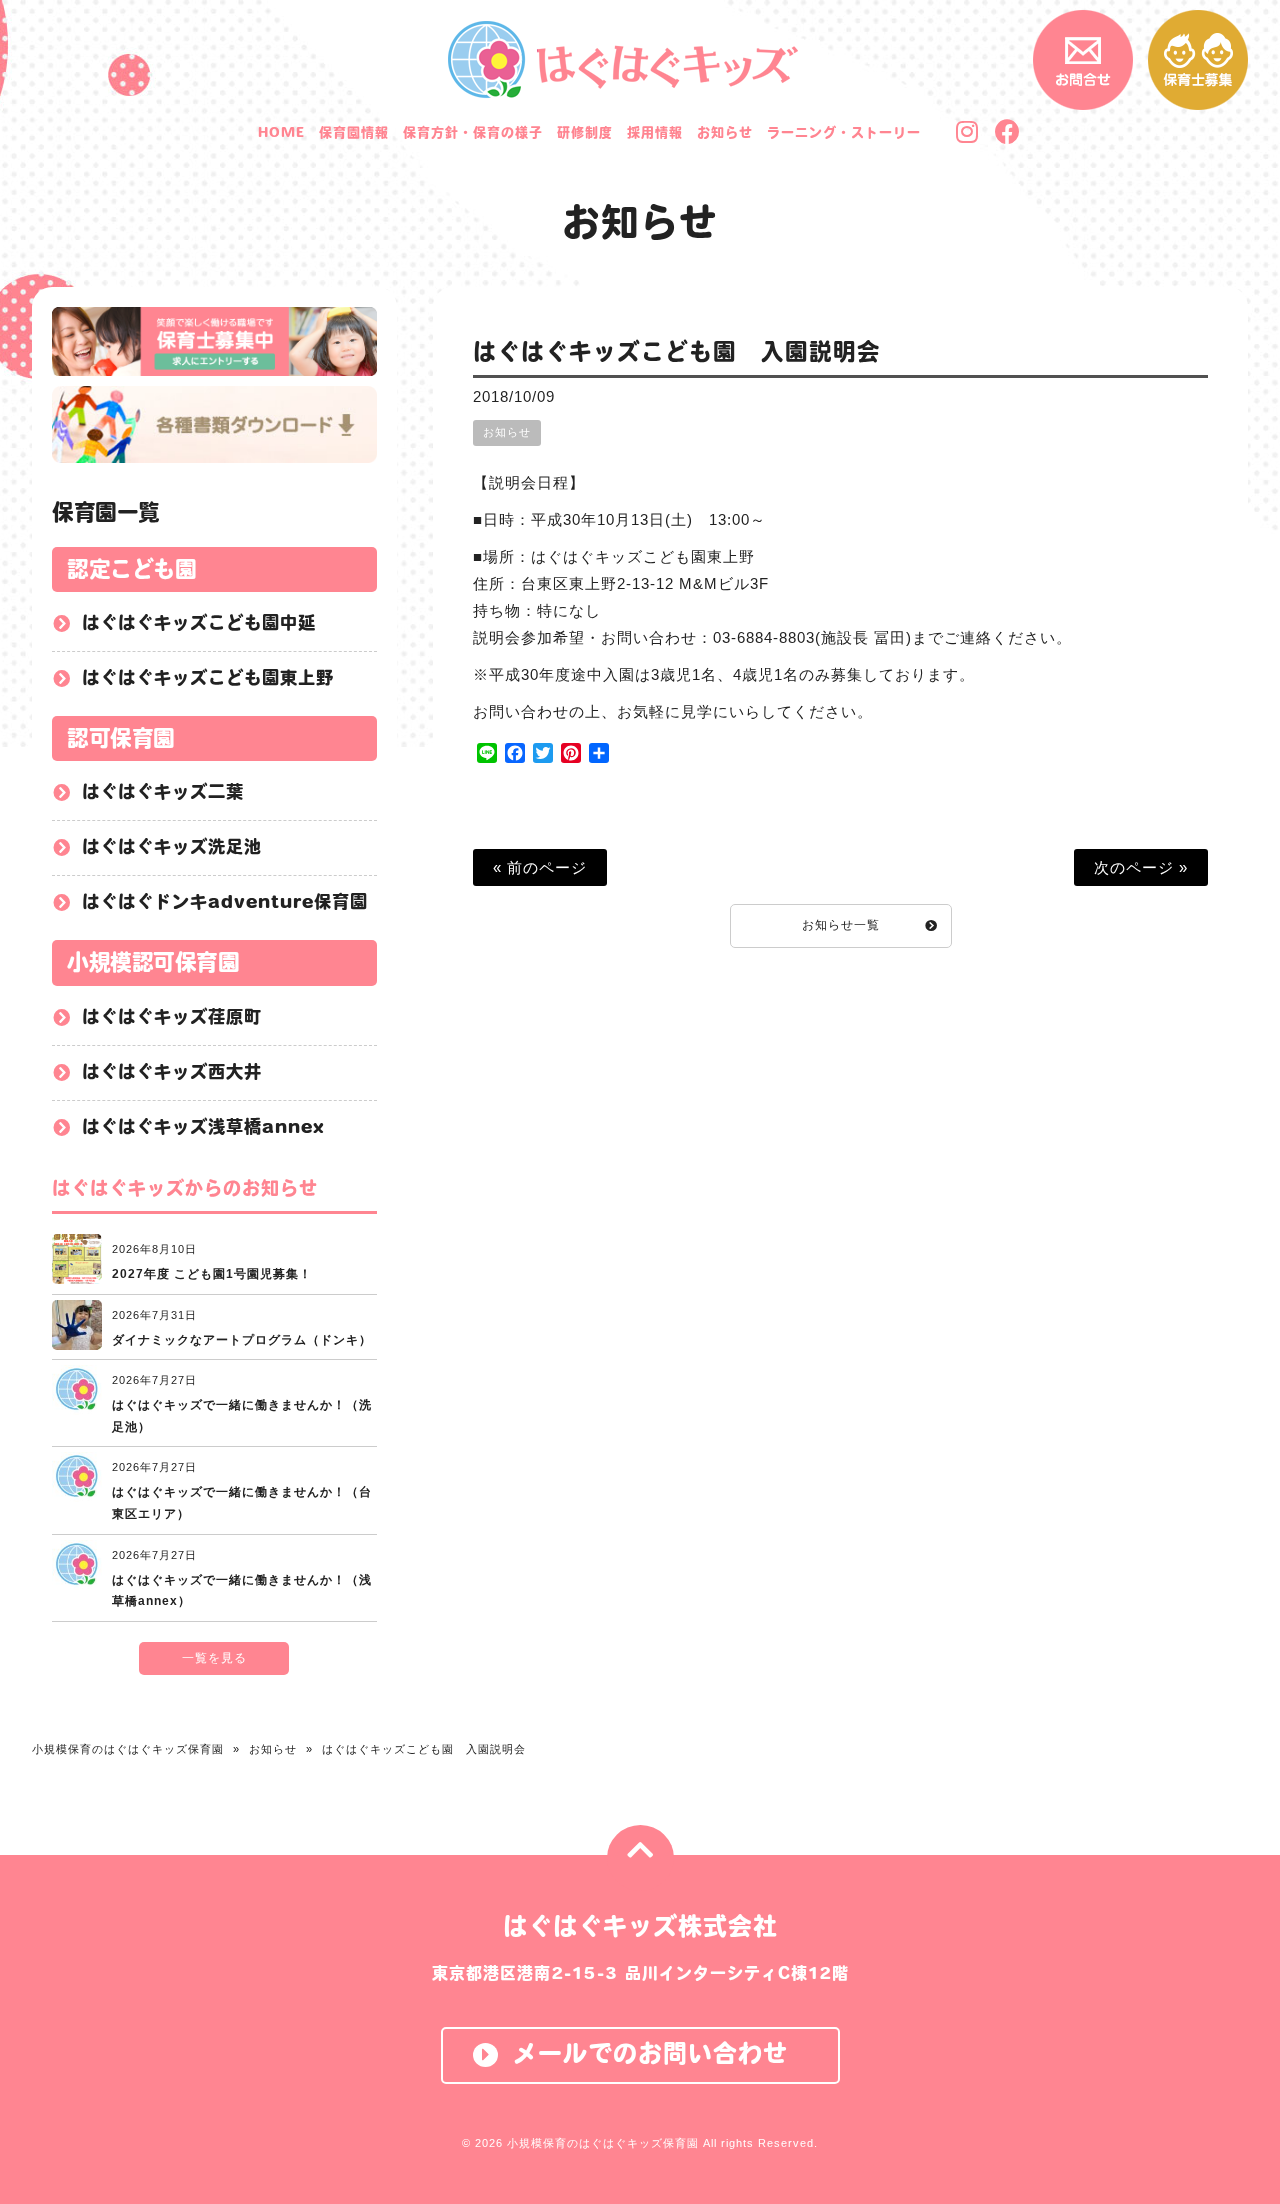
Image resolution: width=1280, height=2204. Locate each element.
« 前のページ (540, 867)
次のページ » (1141, 867)
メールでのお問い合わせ (650, 2053)
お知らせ (640, 222)
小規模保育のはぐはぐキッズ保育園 (128, 1749)
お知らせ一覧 (841, 925)
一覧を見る (214, 1658)
